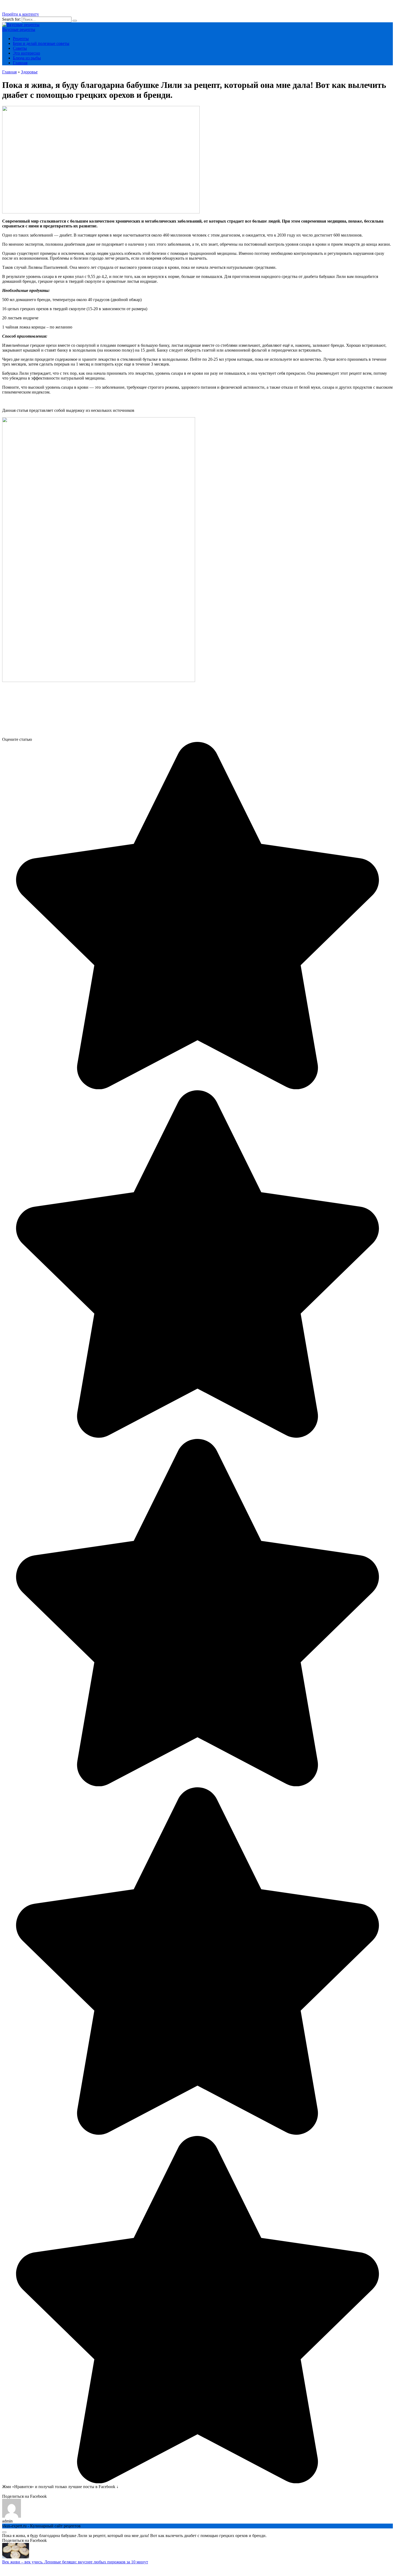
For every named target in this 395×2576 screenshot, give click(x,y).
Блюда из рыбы (27, 58)
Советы (20, 48)
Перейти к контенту (21, 14)
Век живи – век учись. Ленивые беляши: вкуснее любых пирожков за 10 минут (75, 2562)
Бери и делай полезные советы (41, 43)
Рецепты (21, 39)
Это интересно (26, 53)
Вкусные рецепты (19, 29)
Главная (20, 63)
